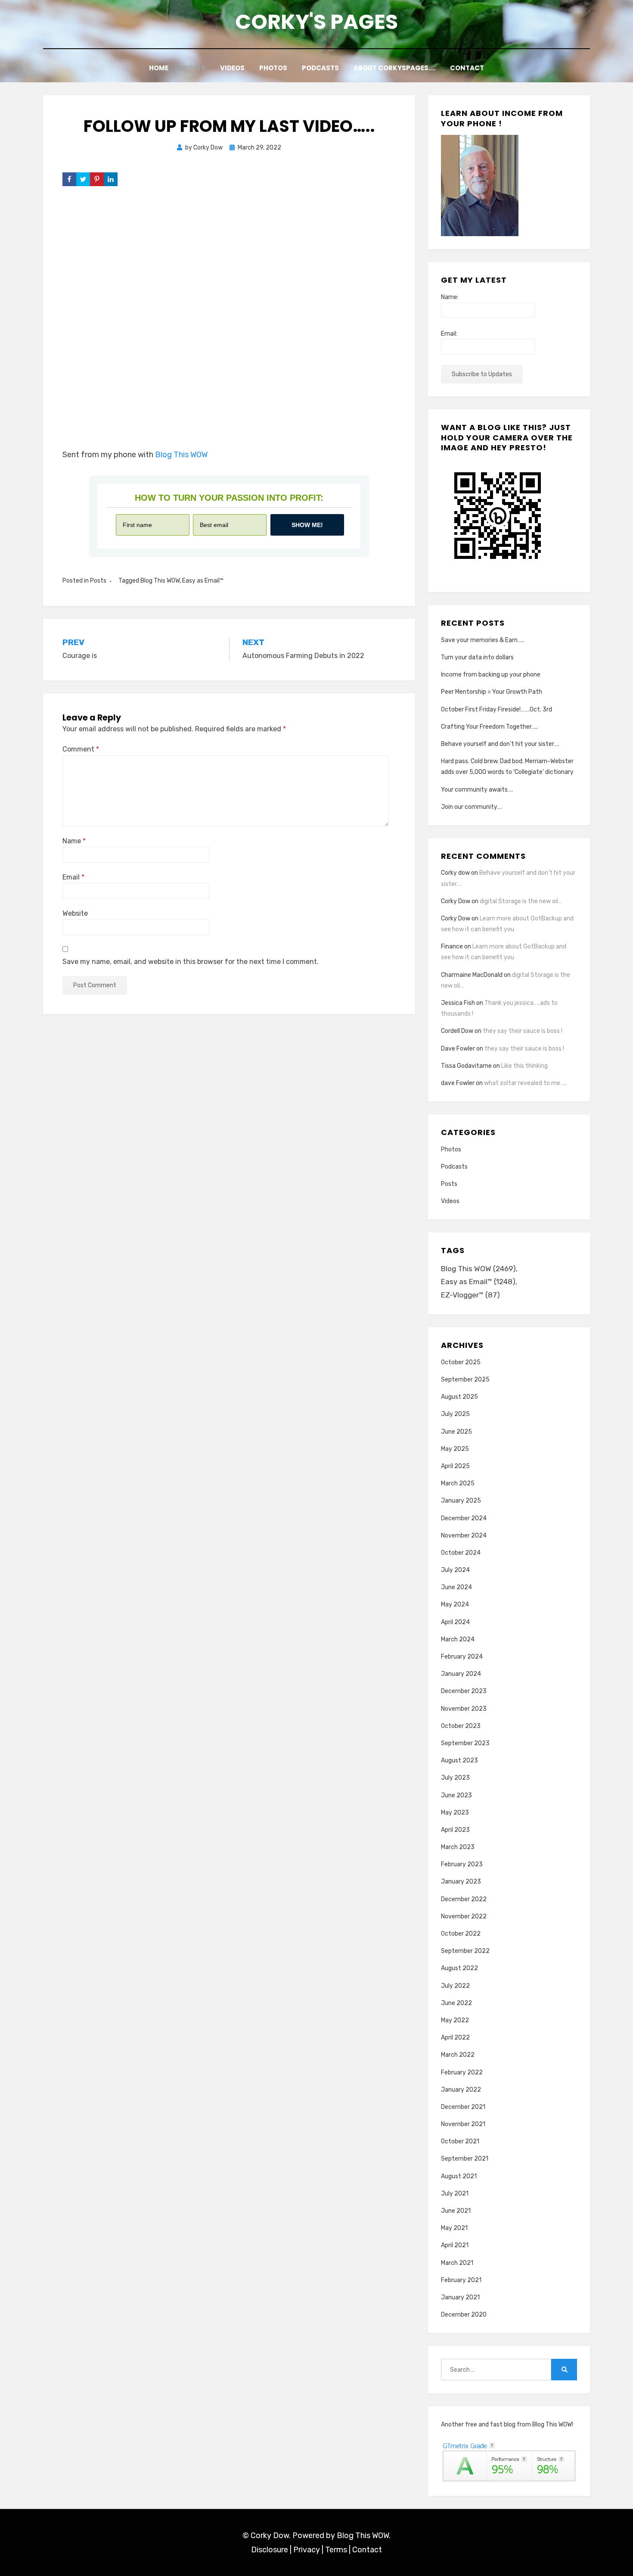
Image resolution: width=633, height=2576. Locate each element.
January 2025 (461, 1501)
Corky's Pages (316, 22)
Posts (194, 68)
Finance (452, 947)
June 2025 (456, 1432)
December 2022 (464, 1899)
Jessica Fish (458, 1003)
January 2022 (461, 2090)
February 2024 (462, 1657)
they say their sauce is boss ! (523, 1031)
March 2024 (458, 1639)
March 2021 (457, 2263)
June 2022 (456, 2003)
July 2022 (455, 1986)
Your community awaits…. (477, 790)
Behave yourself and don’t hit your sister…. (500, 744)
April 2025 (455, 1466)
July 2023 (455, 1778)
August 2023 (459, 1760)
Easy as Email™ (203, 581)
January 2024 (461, 1674)
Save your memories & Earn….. (483, 640)
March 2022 (458, 2055)
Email (73, 877)
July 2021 (455, 2194)
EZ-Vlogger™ (470, 1295)
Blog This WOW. (364, 2535)
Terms (336, 2550)
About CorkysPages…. (394, 68)
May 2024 (455, 1605)
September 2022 (465, 1951)
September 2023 (465, 1743)
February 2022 (462, 2072)
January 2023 (461, 1882)
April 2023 (455, 1830)
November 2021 (463, 2124)
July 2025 (455, 1414)
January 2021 (460, 2297)
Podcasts (320, 68)
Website (75, 913)
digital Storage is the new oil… (521, 901)
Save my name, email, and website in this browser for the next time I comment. (191, 962)
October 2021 (460, 2141)
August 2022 (459, 1968)
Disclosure (270, 2550)
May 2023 (455, 1813)
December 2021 (463, 2107)
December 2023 (464, 1691)
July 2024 (455, 1570)
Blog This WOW (181, 455)
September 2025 (465, 1380)
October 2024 (461, 1553)
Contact (467, 68)
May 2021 (454, 2228)
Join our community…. (472, 807)
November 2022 (464, 1916)
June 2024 (456, 1587)
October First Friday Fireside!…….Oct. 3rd (496, 709)
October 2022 (461, 1934)
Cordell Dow (457, 1031)
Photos (273, 68)
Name (74, 841)
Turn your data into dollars (477, 657)
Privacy (307, 2550)
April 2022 (455, 2038)
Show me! (307, 525)
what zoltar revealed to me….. (525, 1083)
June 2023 (456, 1795)
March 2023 (458, 1847)
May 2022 (455, 2020)
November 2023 (464, 1709)
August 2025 (459, 1397)
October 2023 (461, 1726)
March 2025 (458, 1483)
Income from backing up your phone (491, 675)
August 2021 (459, 2176)
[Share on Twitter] (83, 179)
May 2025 (455, 1449)
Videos (232, 68)
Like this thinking (524, 1066)
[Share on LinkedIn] (111, 179)
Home (159, 68)
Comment (81, 749)
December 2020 (464, 2315)
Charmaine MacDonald (472, 975)
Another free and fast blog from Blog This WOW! (507, 2425)
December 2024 (464, 1518)
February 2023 (462, 1864)
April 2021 (455, 2245)
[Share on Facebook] (69, 179)
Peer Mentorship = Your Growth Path (492, 692)
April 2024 (455, 1622)
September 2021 (465, 2159)
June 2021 (456, 2211)
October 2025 (461, 1362)
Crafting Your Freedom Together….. (489, 727)
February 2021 (461, 2280)
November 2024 (464, 1536)
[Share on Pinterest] (97, 179)
